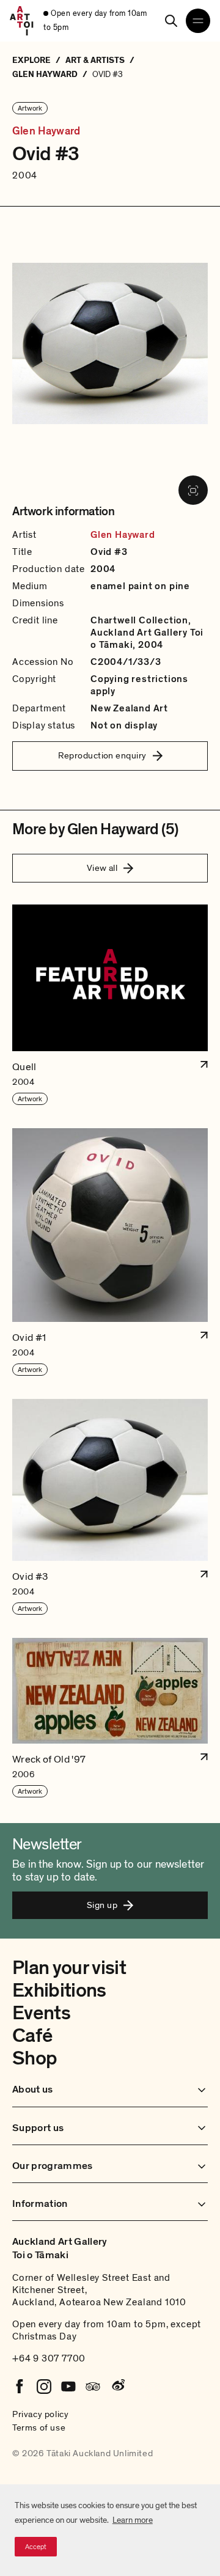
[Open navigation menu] (198, 21)
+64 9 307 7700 (49, 2358)
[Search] (171, 21)
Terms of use (39, 2427)
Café (32, 2036)
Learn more (133, 2520)
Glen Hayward (46, 131)
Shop (35, 2058)
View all (102, 868)
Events (41, 2013)
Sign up (102, 1905)
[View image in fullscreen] (193, 490)
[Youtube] (68, 2387)
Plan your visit (69, 1968)
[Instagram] (44, 2387)
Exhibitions (59, 1991)
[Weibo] (117, 2387)
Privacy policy (40, 2414)
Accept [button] (36, 2547)
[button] (110, 1005)
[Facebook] (20, 2387)
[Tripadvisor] (93, 2387)
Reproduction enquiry (102, 755)
